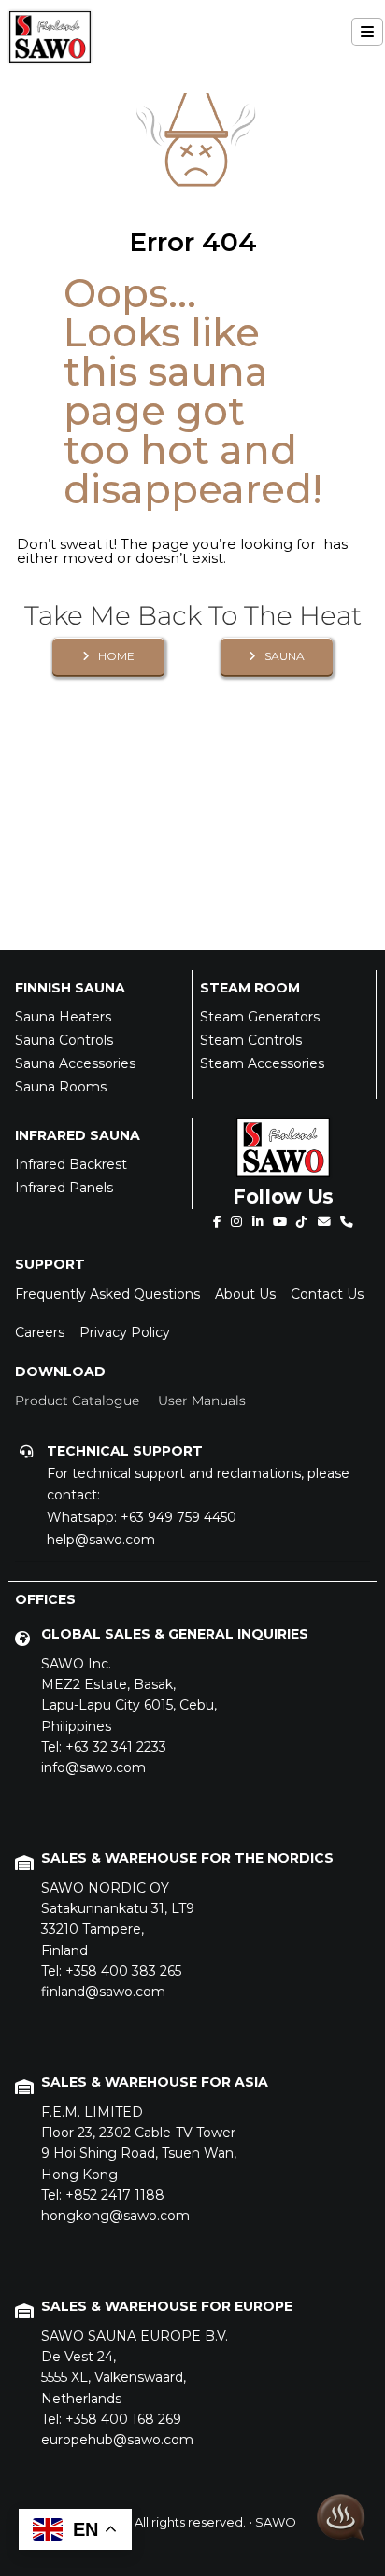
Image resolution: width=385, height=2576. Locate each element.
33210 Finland (118, 1919)
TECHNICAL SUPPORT (125, 1451)
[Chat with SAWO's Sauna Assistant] (341, 2519)
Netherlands (135, 2367)
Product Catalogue (77, 1401)
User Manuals (202, 1401)
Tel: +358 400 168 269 (111, 2419)
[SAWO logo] (50, 18)
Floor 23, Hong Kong (139, 2143)
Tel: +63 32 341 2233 (104, 1747)
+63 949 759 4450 (178, 1517)
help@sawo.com (101, 1540)
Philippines (129, 1695)
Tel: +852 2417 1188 (103, 2195)
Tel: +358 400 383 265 (111, 1971)
